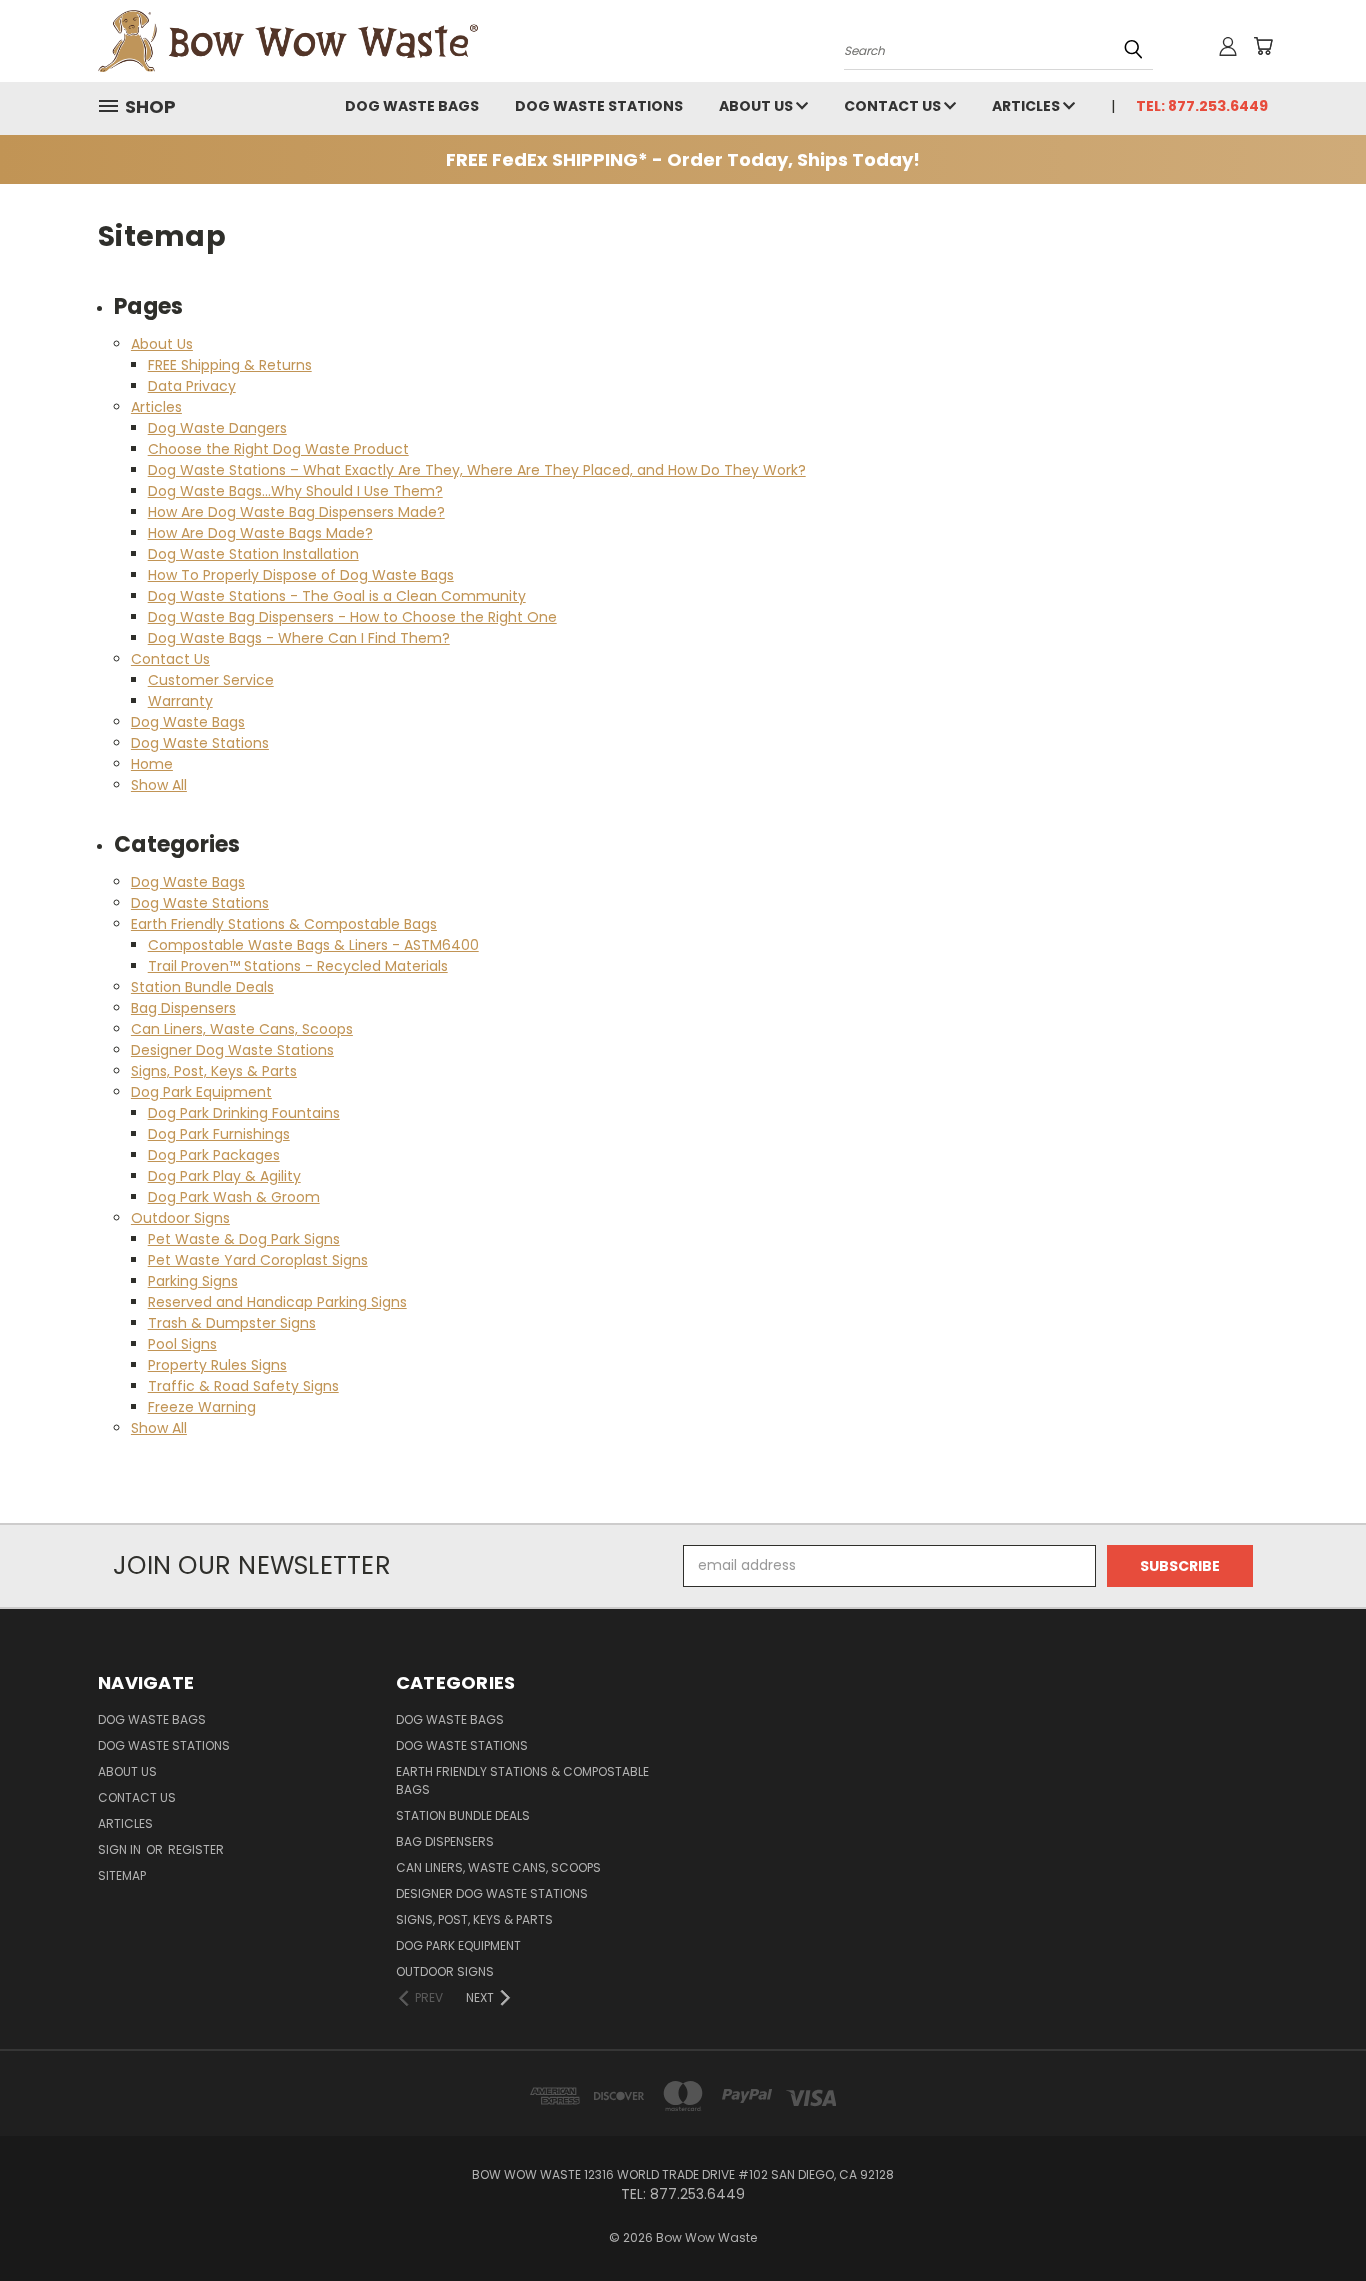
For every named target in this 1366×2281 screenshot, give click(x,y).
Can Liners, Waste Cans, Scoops (242, 1029)
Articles (1027, 106)
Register (196, 1849)
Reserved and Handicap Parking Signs (277, 1302)
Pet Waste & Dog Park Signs (244, 1239)
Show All (159, 785)
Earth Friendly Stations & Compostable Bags (284, 924)
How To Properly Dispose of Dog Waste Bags (301, 575)
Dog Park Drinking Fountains (244, 1113)
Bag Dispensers (183, 1008)
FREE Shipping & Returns (230, 365)
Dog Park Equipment (201, 1092)
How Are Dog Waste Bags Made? (260, 533)
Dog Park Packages (214, 1155)
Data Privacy (192, 386)
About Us (757, 106)
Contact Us (894, 106)
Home (152, 764)
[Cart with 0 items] (1263, 46)
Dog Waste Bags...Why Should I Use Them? (295, 491)
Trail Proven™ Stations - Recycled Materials (298, 966)
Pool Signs (182, 1344)
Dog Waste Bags (412, 106)
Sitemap (122, 1875)
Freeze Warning (202, 1407)
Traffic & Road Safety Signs (243, 1386)
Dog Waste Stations (599, 106)
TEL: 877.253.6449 (1202, 106)
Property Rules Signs (217, 1365)
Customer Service (211, 680)
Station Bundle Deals (202, 987)
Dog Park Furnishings (219, 1134)
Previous (1313, 2218)
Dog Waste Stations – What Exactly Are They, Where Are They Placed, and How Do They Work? (477, 470)
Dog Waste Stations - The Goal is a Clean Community (337, 596)
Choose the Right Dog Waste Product (278, 449)
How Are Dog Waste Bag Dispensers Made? (296, 512)
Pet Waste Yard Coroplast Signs (258, 1260)
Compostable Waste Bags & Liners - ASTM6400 (313, 945)
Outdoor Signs (180, 1218)
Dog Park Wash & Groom (234, 1197)
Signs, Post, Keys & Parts (214, 1071)
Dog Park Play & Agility (224, 1176)
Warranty (180, 701)
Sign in (121, 1849)
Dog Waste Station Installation (253, 554)
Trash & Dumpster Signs (232, 1323)
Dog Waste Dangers (217, 428)
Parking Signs (193, 1281)
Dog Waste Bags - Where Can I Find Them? (299, 638)
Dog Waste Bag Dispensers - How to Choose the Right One (352, 617)
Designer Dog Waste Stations (232, 1050)
